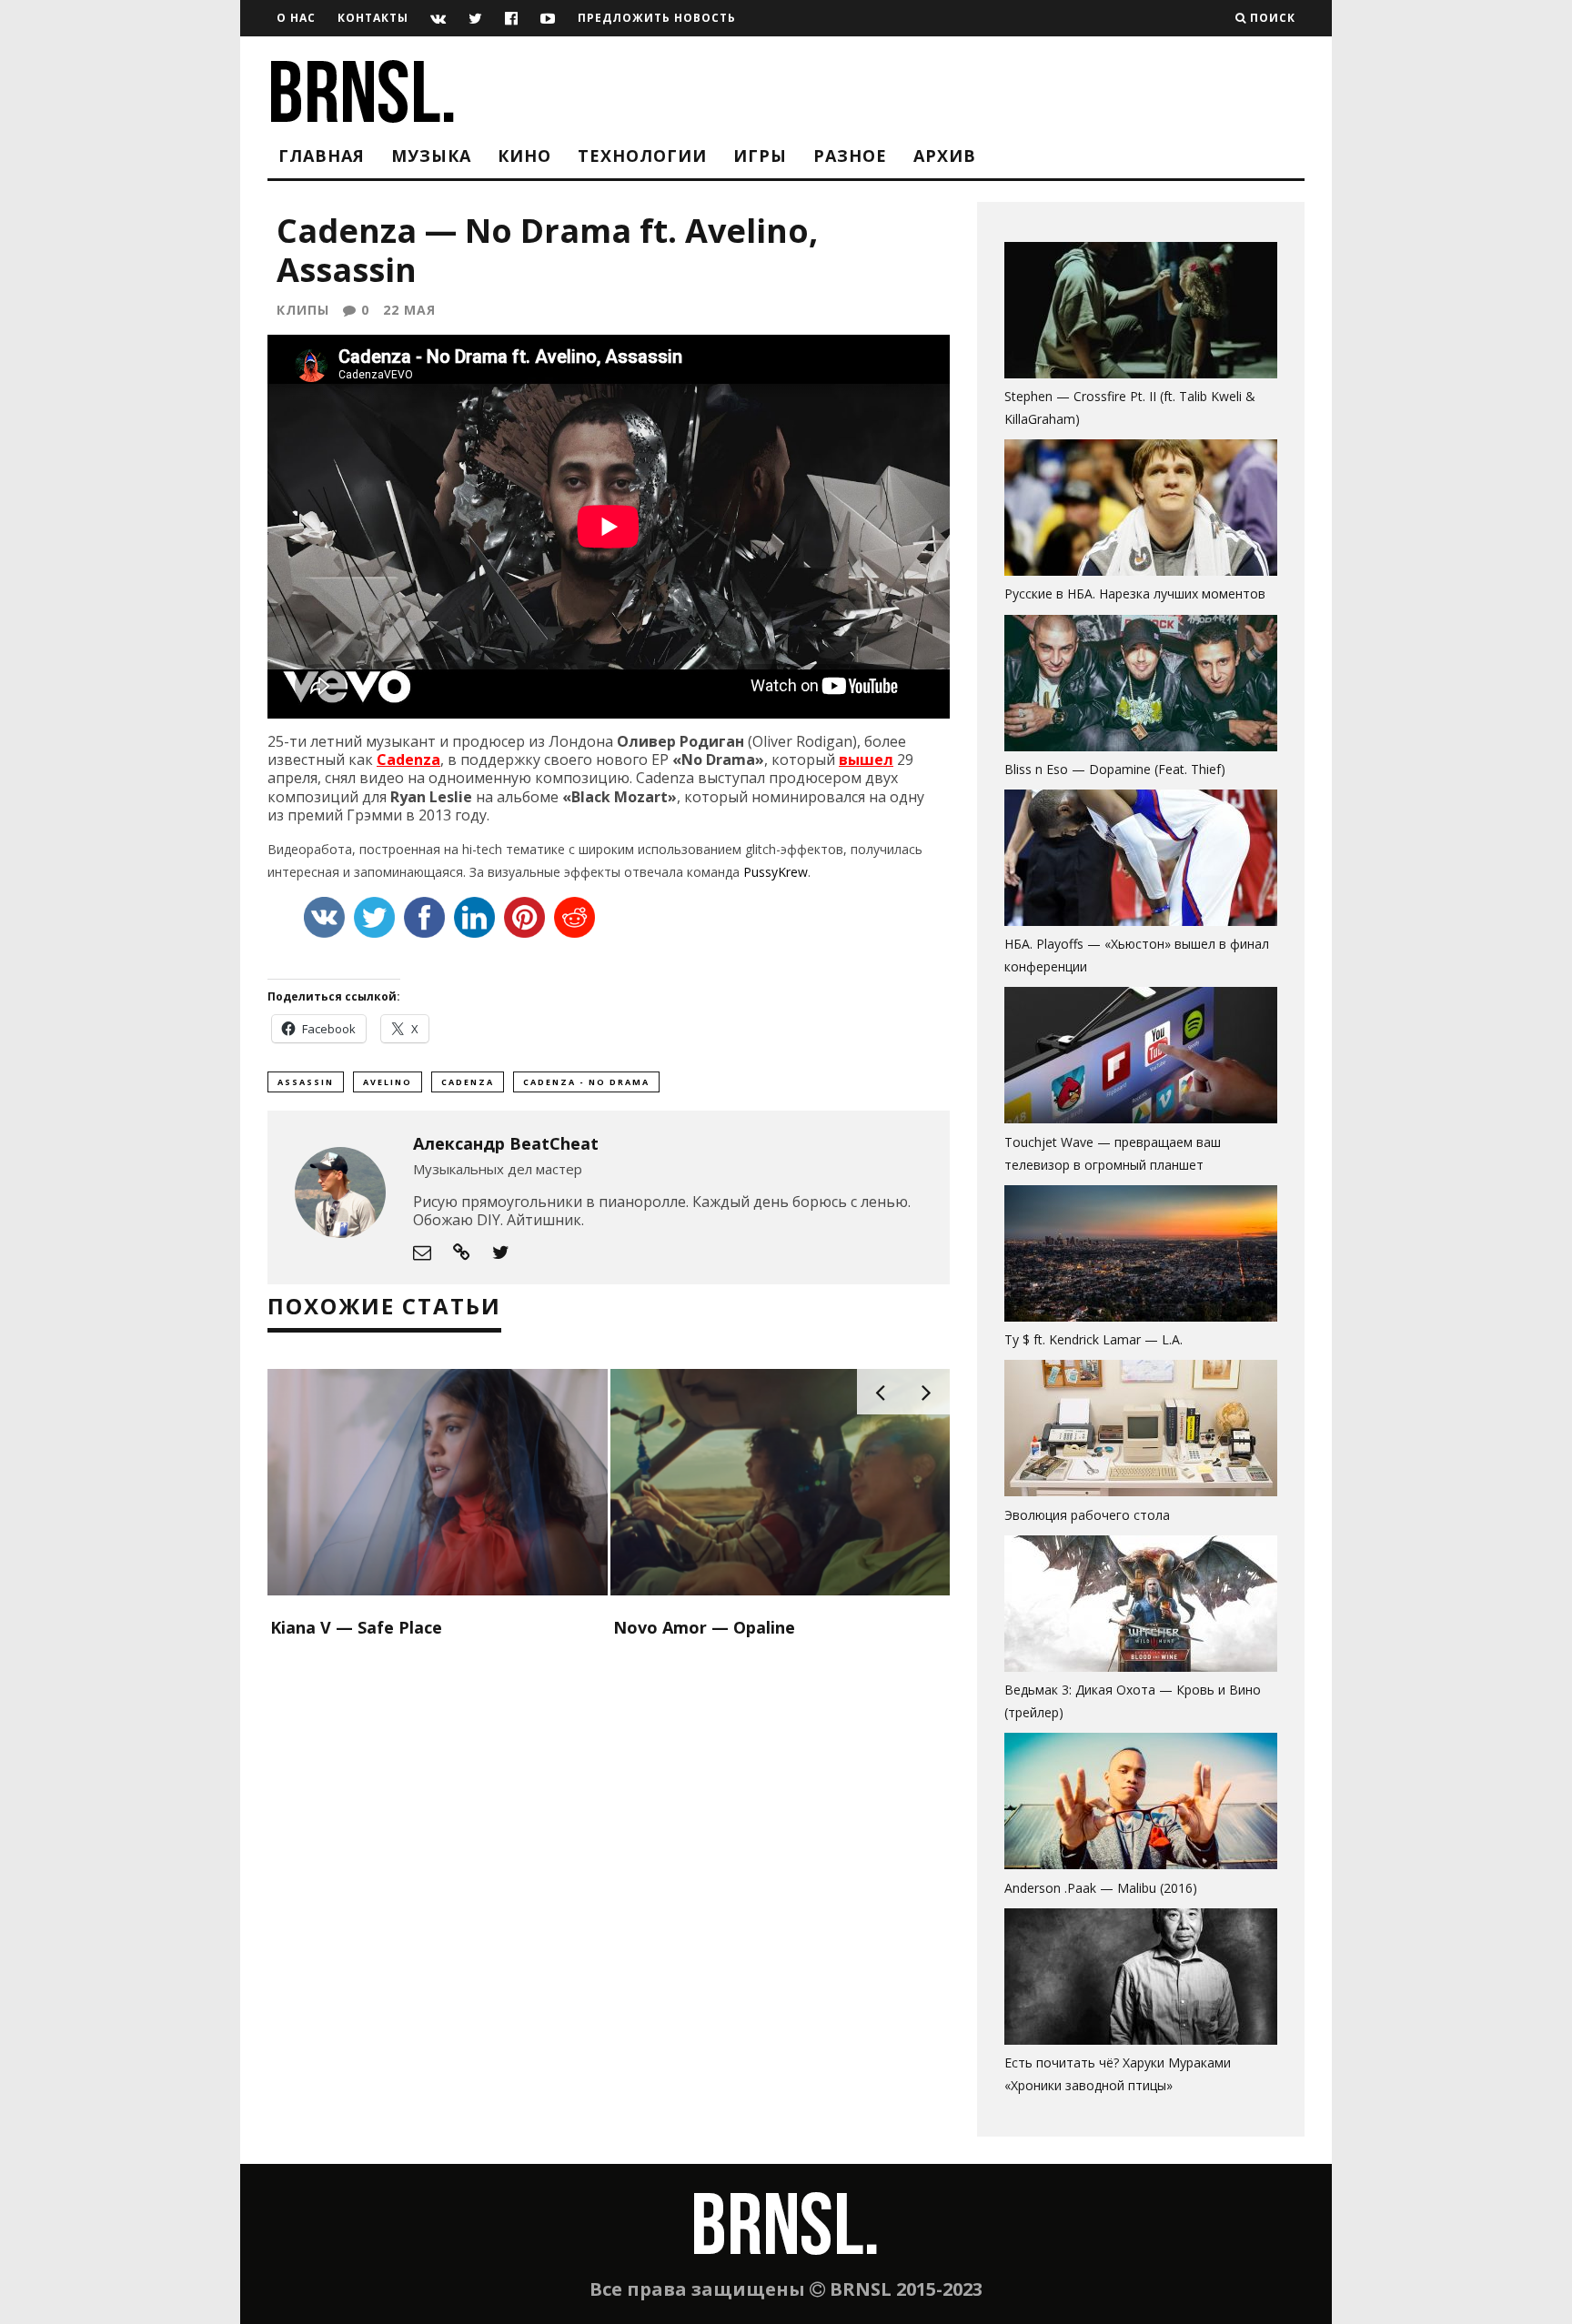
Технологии (642, 156)
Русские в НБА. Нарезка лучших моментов (1135, 594)
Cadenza (408, 760)
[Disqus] (609, 1879)
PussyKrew (776, 872)
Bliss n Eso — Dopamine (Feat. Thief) (1115, 769)
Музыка (431, 156)
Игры (760, 156)
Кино (524, 156)
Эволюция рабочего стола (1087, 1515)
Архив (945, 156)
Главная (322, 156)
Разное (850, 156)
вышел (866, 760)
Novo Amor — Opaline (704, 1627)
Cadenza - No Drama (586, 1082)
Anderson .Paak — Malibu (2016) (1101, 1888)
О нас (296, 18)
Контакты (373, 18)
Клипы (303, 310)
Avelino (388, 1082)
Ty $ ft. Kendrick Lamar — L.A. (1093, 1339)
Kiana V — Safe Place (356, 1627)
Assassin (306, 1082)
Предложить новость (657, 18)
